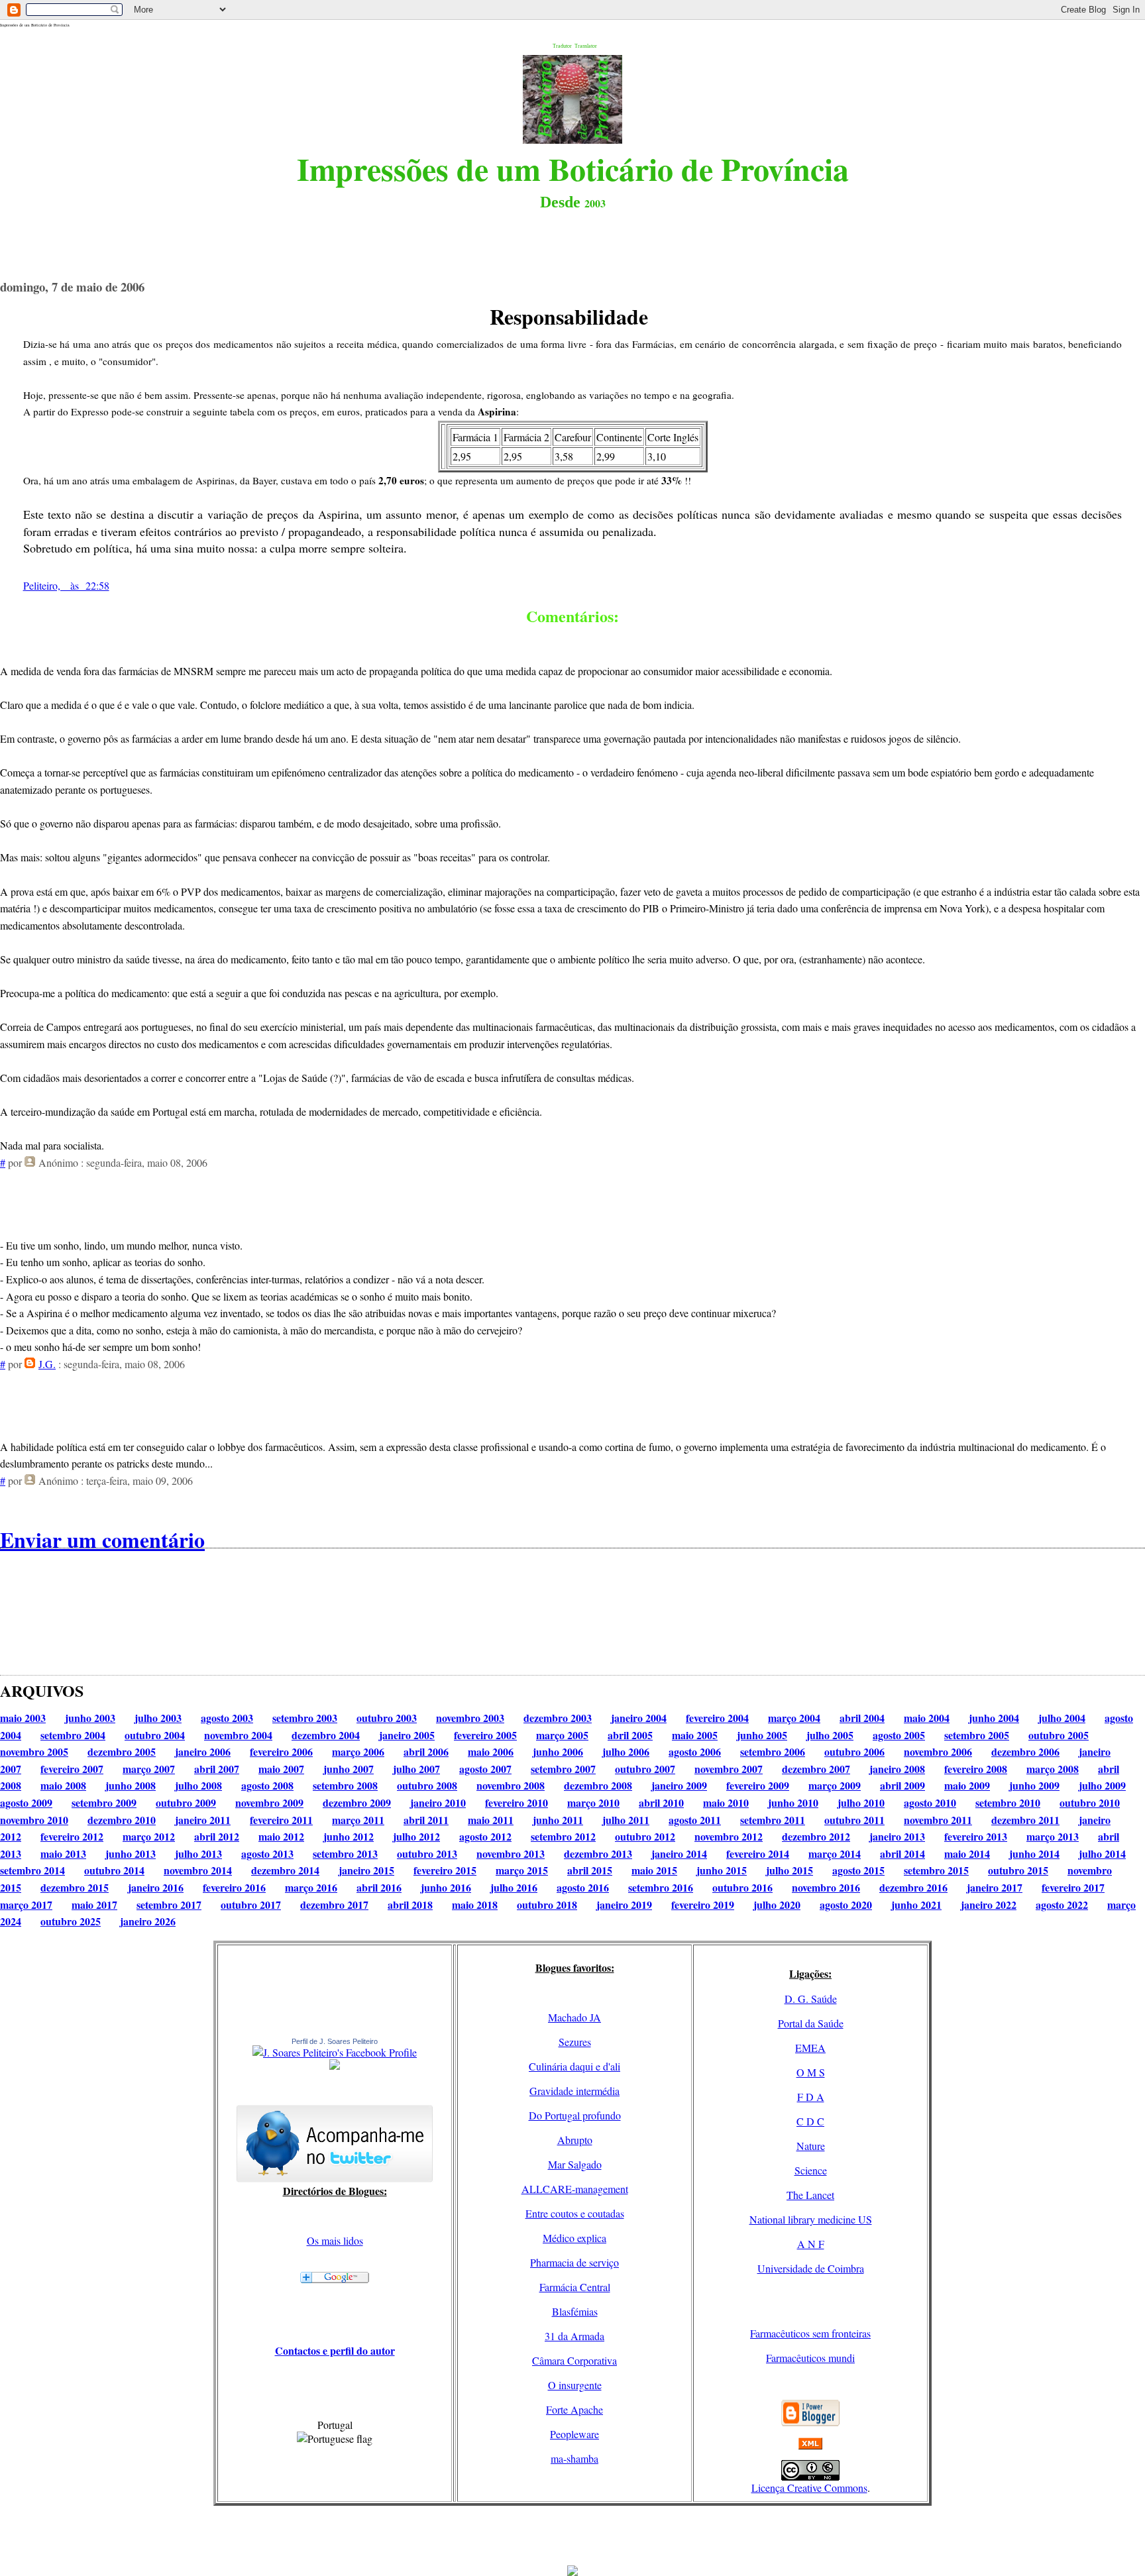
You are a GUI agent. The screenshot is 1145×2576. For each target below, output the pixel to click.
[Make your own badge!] (335, 2067)
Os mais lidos (335, 2240)
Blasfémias (575, 2311)
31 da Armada (574, 2336)
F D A (811, 2097)
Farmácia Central (575, 2287)
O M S (811, 2072)
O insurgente (575, 2385)
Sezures (575, 2042)
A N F (811, 2244)
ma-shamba (574, 2458)
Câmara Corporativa (574, 2360)
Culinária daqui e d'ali (574, 2066)
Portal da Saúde (811, 2023)
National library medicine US (811, 2219)
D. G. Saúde (811, 1999)
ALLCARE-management (575, 2189)
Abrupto (575, 2140)
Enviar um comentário (102, 1539)
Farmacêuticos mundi (810, 2358)
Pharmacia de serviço (574, 2262)
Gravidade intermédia (574, 2091)
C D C (810, 2121)
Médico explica (574, 2238)
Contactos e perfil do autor (335, 2350)
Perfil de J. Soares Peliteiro (335, 2041)
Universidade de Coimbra (811, 2268)
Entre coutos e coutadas (575, 2213)
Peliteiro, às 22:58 (66, 585)
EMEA (810, 2048)
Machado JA (574, 2017)
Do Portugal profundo (575, 2115)
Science (811, 2170)
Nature (811, 2146)
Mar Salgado (575, 2164)
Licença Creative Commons (809, 2488)
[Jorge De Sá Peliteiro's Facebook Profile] (335, 2052)
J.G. (47, 1364)
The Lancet (810, 2195)
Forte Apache (574, 2409)
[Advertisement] (572, 2536)
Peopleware (574, 2434)
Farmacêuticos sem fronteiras (810, 2333)
